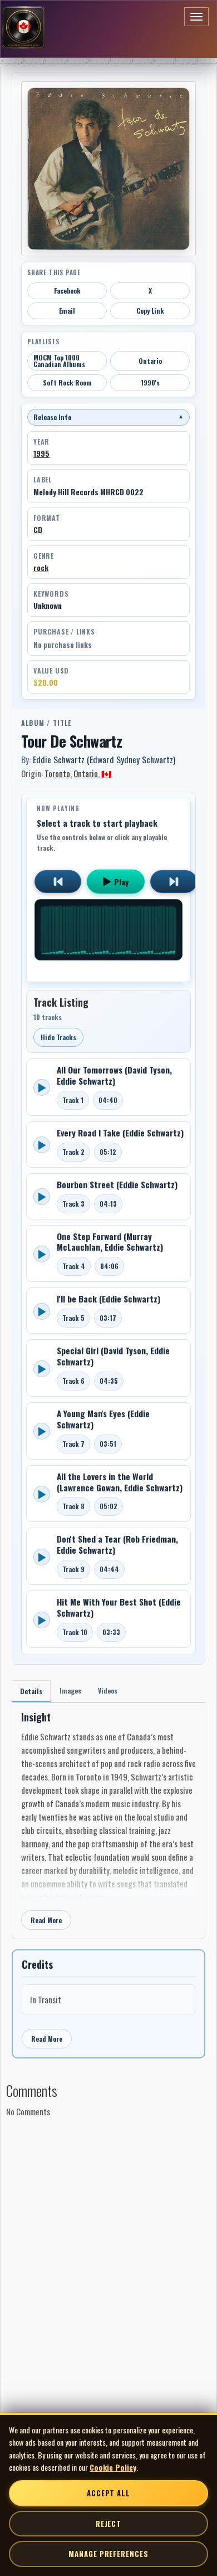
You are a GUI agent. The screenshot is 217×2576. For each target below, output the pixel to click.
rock (41, 568)
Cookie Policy (113, 2467)
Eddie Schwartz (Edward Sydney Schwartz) (104, 759)
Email (67, 311)
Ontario (150, 361)
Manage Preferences (108, 2554)
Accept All (108, 2493)
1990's (150, 382)
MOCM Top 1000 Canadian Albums (59, 361)
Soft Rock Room (67, 382)
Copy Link (150, 311)
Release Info (108, 417)
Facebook (67, 291)
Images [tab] (70, 1690)
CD (38, 530)
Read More (46, 1920)
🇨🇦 (107, 773)
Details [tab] (31, 1691)
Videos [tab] (108, 1690)
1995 (41, 453)
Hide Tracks (58, 1037)
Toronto (57, 773)
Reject (108, 2524)
